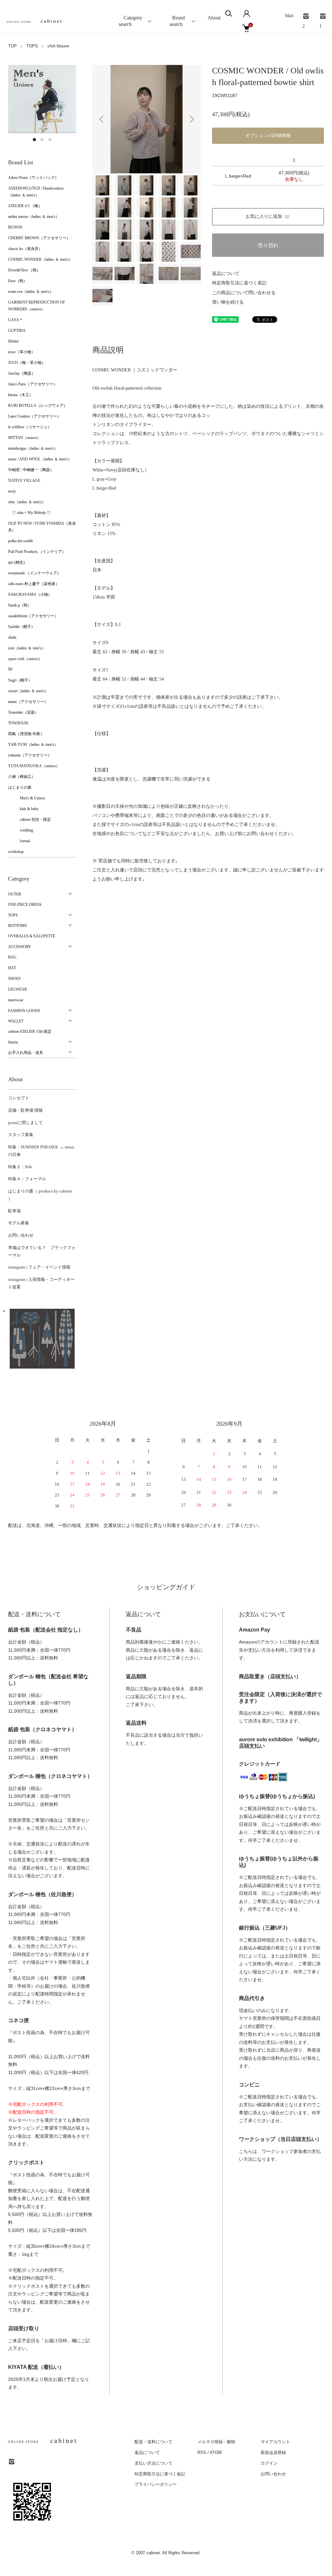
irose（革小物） (22, 352)
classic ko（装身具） (25, 249)
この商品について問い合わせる (244, 293)
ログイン (269, 2463)
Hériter (13, 341)
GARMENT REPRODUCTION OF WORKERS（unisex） (37, 306)
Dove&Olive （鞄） (24, 270)
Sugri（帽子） (20, 680)
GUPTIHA (17, 331)
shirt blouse (58, 46)
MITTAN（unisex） (24, 438)
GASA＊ (16, 320)
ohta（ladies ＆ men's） (27, 502)
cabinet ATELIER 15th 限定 (30, 1032)
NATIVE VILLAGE (24, 481)
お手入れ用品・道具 (26, 1053)
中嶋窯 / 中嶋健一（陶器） (31, 470)
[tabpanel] (42, 99)
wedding (21, 830)
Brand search (176, 21)
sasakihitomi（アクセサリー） (33, 616)
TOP (12, 46)
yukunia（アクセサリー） (30, 755)
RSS (202, 2452)
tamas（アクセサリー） (28, 702)
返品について (226, 274)
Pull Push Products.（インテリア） (37, 552)
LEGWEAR (18, 989)
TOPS (32, 46)
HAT (12, 968)
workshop (16, 852)
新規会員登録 (273, 2452)
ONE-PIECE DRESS (25, 905)
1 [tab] (34, 140)
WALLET (16, 1021)
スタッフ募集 (21, 1135)
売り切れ (268, 245)
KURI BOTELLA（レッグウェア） (38, 406)
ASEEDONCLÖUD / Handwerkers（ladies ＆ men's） (36, 192)
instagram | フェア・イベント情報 (39, 1267)
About (214, 18)
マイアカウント (275, 2442)
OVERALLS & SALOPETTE (32, 936)
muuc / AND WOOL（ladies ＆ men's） (40, 459)
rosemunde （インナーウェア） (35, 573)
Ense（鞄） (18, 281)
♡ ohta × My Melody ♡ (30, 513)
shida (12, 637)
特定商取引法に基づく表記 (239, 283)
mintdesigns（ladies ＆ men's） (33, 448)
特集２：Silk (20, 1167)
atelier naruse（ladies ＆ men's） (34, 217)
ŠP (10, 669)
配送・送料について (154, 2442)
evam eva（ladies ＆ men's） (31, 292)
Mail (289, 16)
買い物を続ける (228, 302)
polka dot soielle (21, 541)
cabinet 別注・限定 (30, 819)
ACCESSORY (20, 947)
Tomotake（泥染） (23, 712)
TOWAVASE (18, 723)
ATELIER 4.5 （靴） (25, 206)
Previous (102, 119)
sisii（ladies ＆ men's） (27, 648)
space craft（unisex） (25, 659)
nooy (12, 491)
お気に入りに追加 (264, 216)
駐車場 (14, 1211)
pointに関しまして (25, 1123)
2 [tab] (42, 140)
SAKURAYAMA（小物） (30, 594)
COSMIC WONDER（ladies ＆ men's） (40, 259)
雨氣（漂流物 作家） (26, 734)
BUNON (15, 227)
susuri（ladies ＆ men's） (28, 691)
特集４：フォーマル (27, 1179)
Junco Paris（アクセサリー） (33, 384)
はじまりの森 (20, 787)
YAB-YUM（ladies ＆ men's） (33, 744)
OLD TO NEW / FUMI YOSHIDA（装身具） (42, 527)
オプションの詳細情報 (268, 136)
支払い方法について (154, 2463)
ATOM (216, 2452)
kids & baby (23, 809)
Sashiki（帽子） (22, 627)
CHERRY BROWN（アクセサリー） (39, 238)
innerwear (16, 1000)
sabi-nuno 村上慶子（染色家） (34, 584)
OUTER (15, 894)
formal (19, 841)
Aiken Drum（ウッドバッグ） (33, 178)
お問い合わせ (21, 1235)
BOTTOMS (18, 926)
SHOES (14, 979)
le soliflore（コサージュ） (30, 427)
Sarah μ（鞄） (20, 605)
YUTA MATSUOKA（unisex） (34, 766)
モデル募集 (19, 1223)
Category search (125, 21)
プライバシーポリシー (156, 2484)
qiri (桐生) (16, 562)
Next (191, 119)
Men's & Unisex (27, 798)
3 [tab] (50, 140)
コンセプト (19, 1098)
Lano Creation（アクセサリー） (35, 416)
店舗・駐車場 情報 (25, 1110)
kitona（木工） (21, 395)
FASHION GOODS (24, 1011)
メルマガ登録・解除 (216, 2442)
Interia (13, 1042)
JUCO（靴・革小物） (27, 363)
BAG (12, 957)
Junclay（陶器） (22, 373)
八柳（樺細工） (22, 777)
